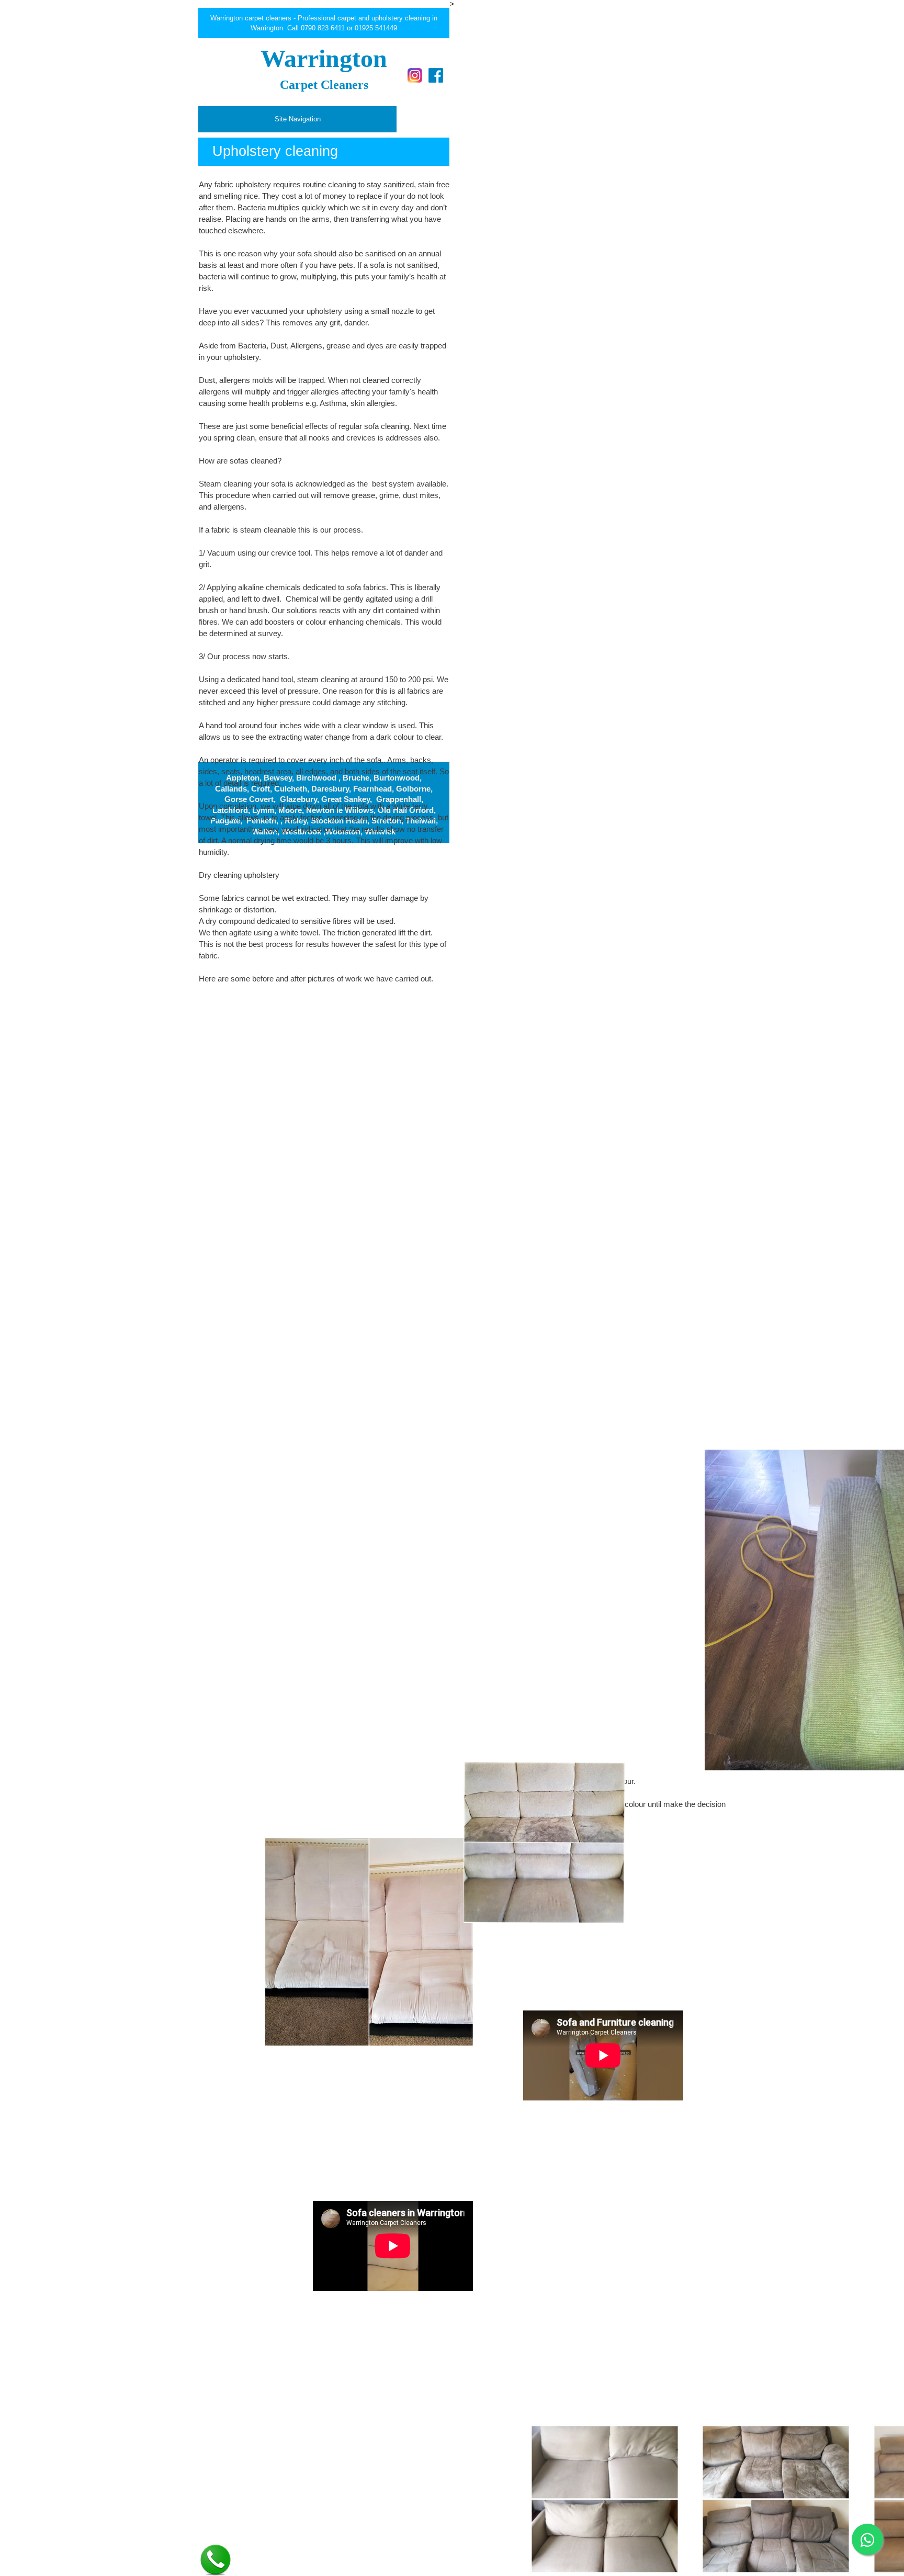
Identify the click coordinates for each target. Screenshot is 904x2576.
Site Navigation (298, 119)
